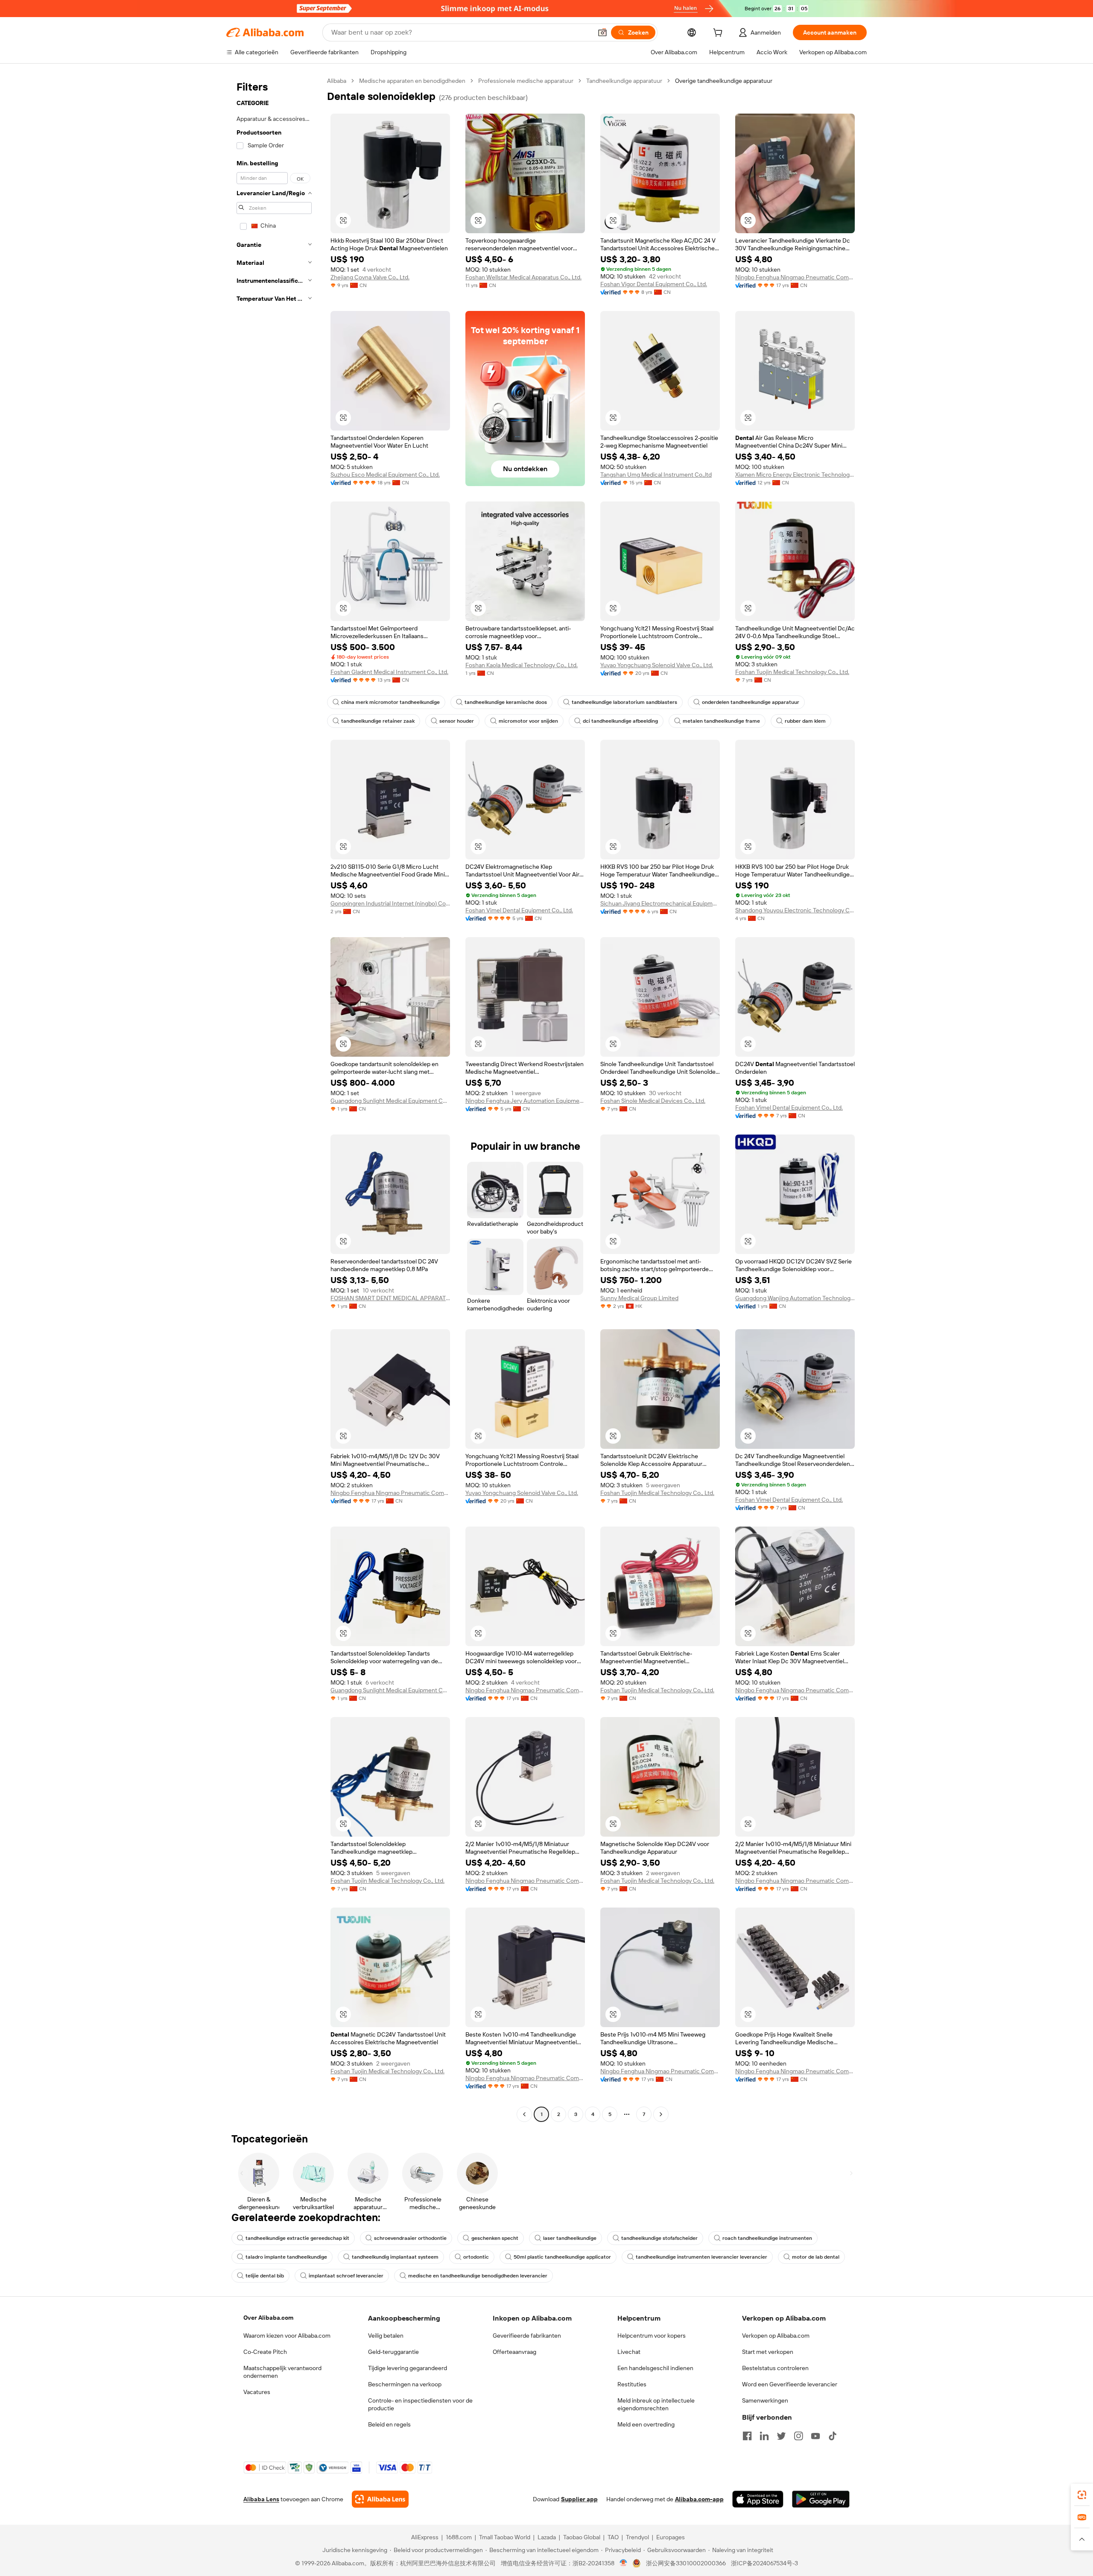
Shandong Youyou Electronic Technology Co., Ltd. (795, 910)
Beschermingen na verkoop (405, 2384)
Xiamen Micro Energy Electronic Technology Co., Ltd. (795, 475)
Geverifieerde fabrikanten (527, 2336)
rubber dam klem (805, 721)
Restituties (632, 2384)
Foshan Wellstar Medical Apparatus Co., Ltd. (523, 277)
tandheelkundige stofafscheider (659, 2238)
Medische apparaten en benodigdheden (412, 81)
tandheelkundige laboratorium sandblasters (624, 702)
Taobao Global (582, 2537)
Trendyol (637, 2537)
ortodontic (476, 2257)
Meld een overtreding (646, 2424)
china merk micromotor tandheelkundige (390, 702)
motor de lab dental (816, 2257)
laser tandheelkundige (570, 2238)
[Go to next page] (661, 2114)
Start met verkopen (768, 2352)
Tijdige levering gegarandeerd (408, 2368)
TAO (613, 2537)
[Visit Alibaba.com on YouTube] (815, 2436)
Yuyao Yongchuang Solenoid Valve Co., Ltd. (657, 665)
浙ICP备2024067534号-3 (764, 2563)
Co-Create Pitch (265, 2352)
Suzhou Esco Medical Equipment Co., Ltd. (385, 475)
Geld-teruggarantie (393, 2352)
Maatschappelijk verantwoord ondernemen (282, 2372)
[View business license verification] (624, 2563)
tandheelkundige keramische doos (506, 702)
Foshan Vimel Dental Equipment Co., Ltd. (519, 910)
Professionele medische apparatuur (526, 81)
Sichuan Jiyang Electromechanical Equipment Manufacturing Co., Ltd (660, 903)
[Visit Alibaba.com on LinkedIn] (764, 2436)
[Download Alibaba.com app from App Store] (758, 2499)
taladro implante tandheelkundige (286, 2257)
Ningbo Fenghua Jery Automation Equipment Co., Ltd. (525, 1101)
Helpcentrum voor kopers (652, 2336)
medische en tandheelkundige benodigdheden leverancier (478, 2276)
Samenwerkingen (765, 2400)
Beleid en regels (389, 2424)
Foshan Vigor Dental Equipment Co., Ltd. (654, 284)
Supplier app (579, 2499)
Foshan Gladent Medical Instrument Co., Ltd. (389, 672)
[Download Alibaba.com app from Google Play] (821, 2499)
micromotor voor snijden (528, 721)
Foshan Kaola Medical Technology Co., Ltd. (522, 665)
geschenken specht (495, 2238)
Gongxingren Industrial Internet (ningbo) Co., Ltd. (390, 903)
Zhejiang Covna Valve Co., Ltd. (370, 277)
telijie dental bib (265, 2276)
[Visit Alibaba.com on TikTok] (833, 2436)
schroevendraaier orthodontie (410, 2238)
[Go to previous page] (524, 2114)
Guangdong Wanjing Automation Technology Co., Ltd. (795, 1298)
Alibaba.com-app (699, 2499)
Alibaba (337, 81)
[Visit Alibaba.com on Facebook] (747, 2436)
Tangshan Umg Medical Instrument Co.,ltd (656, 475)
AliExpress (425, 2537)
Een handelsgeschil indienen (655, 2368)
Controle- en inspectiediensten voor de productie (420, 2404)
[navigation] (274, 1099)
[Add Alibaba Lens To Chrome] (380, 2499)
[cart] (719, 34)
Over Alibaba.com (268, 2318)
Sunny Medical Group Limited (639, 1298)
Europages (671, 2537)
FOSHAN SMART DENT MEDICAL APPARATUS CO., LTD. (390, 1298)
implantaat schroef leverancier (346, 2276)
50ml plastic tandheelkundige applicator (562, 2257)
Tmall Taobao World (505, 2537)
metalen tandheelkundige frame (721, 721)
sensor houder (457, 721)
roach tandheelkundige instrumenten (767, 2238)
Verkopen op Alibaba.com (776, 2336)
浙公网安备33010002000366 (686, 2563)
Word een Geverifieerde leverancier (790, 2384)
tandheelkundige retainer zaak (378, 721)
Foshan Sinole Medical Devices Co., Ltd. (653, 1101)
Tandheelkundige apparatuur (624, 81)
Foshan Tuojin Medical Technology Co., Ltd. (792, 672)
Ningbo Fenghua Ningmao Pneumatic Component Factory (795, 277)
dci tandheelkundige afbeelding (620, 721)
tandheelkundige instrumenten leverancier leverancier (701, 2257)
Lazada (547, 2537)
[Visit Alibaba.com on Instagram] (798, 2436)
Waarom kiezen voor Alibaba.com (287, 2336)
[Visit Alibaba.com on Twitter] (781, 2436)
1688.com (459, 2537)
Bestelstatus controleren (775, 2368)
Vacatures (257, 2392)
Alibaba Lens (261, 2499)
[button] (602, 32)
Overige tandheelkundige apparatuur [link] (724, 81)
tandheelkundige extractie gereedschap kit (297, 2238)
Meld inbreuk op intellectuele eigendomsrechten (656, 2404)
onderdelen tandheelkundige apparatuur (751, 702)
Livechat (629, 2352)
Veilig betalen (386, 2336)
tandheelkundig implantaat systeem (395, 2257)
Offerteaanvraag (514, 2352)
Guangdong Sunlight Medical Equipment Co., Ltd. (390, 1101)
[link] (1082, 2495)
